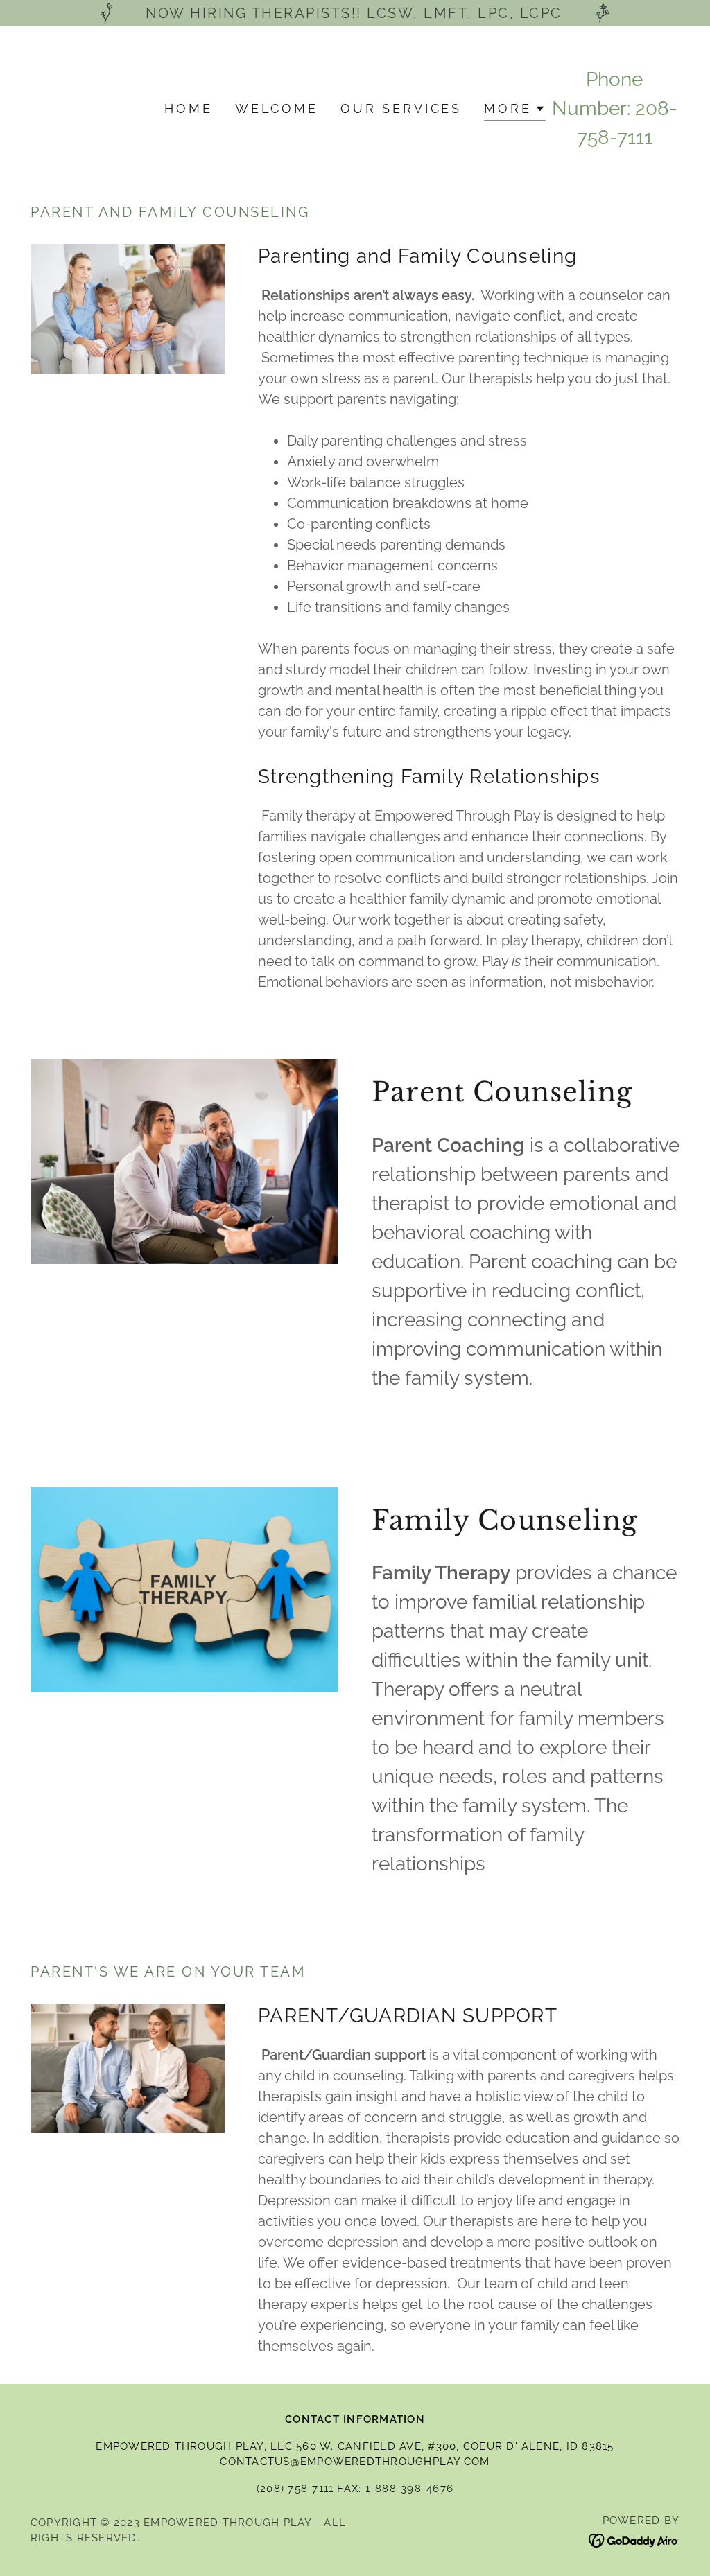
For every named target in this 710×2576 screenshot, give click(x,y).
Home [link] (188, 108)
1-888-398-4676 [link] (409, 2489)
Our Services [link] (401, 108)
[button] (514, 111)
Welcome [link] (277, 108)
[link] (634, 2540)
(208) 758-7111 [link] (295, 2489)
